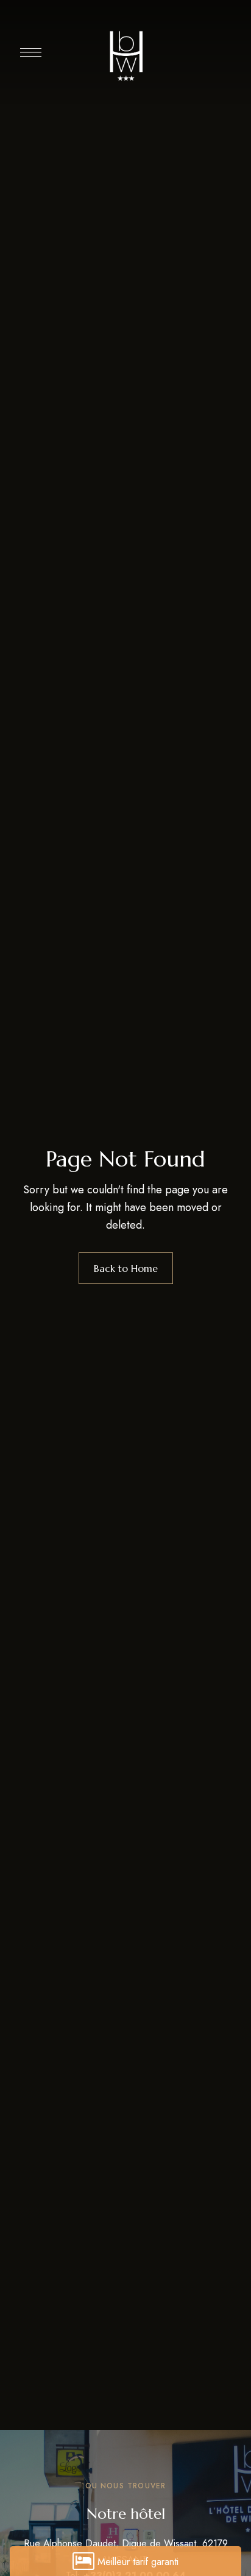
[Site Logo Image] (125, 55)
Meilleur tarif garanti (138, 2562)
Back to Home (126, 1268)
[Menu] (31, 52)
